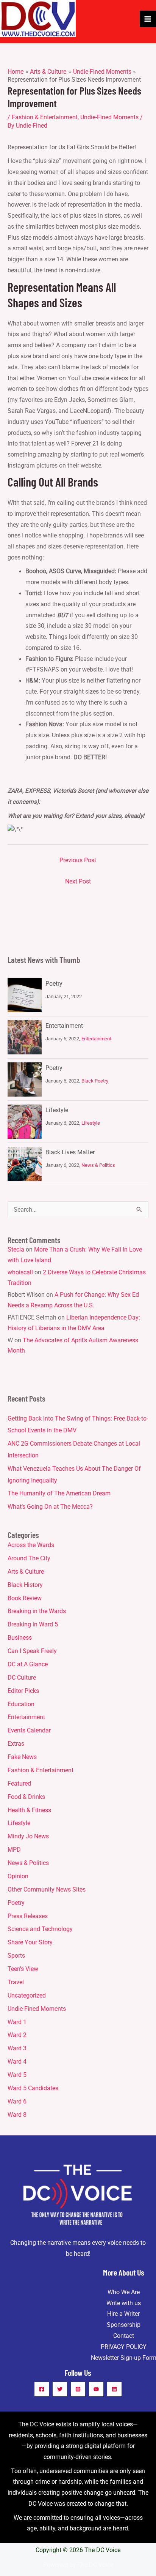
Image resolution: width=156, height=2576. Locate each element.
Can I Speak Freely (32, 1651)
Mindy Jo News (28, 1836)
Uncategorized (27, 1996)
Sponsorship (124, 2325)
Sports (16, 1956)
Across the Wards (31, 1545)
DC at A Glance (28, 1664)
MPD (14, 1850)
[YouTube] (96, 2389)
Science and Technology (40, 1929)
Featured (19, 1784)
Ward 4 (17, 2062)
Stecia (16, 1250)
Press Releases (28, 1916)
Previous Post (78, 860)
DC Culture (22, 1678)
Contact (124, 2336)
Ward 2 (17, 2035)
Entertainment (64, 1026)
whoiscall (20, 1272)
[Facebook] (42, 2389)
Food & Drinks (26, 1797)
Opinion (18, 1876)
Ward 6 (17, 2102)
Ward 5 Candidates (33, 2088)
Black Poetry (95, 1081)
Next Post (78, 882)
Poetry (54, 984)
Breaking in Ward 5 (33, 1625)
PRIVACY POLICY (124, 2347)
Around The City (29, 1558)
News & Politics (98, 1165)
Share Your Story (30, 1942)
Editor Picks (23, 1691)
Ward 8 (17, 2115)
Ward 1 (17, 2022)
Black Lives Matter (70, 1152)
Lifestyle (57, 1110)
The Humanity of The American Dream (59, 1493)
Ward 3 (17, 2048)
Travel (16, 1982)
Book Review (25, 1598)
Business (20, 1638)
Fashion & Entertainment (45, 117)
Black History (25, 1585)
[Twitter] (60, 2389)
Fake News (22, 1757)
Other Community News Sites (47, 1890)
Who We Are (124, 2292)
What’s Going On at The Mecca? (50, 1507)
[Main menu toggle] (148, 19)
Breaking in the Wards (37, 1611)
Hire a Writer (123, 2314)
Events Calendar (29, 1731)
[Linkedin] (114, 2389)
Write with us (124, 2303)
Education (21, 1704)
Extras (16, 1744)
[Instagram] (78, 2389)
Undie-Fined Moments (109, 117)
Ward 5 (17, 2075)
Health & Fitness (29, 1810)
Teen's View (23, 1969)
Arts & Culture (26, 1572)
